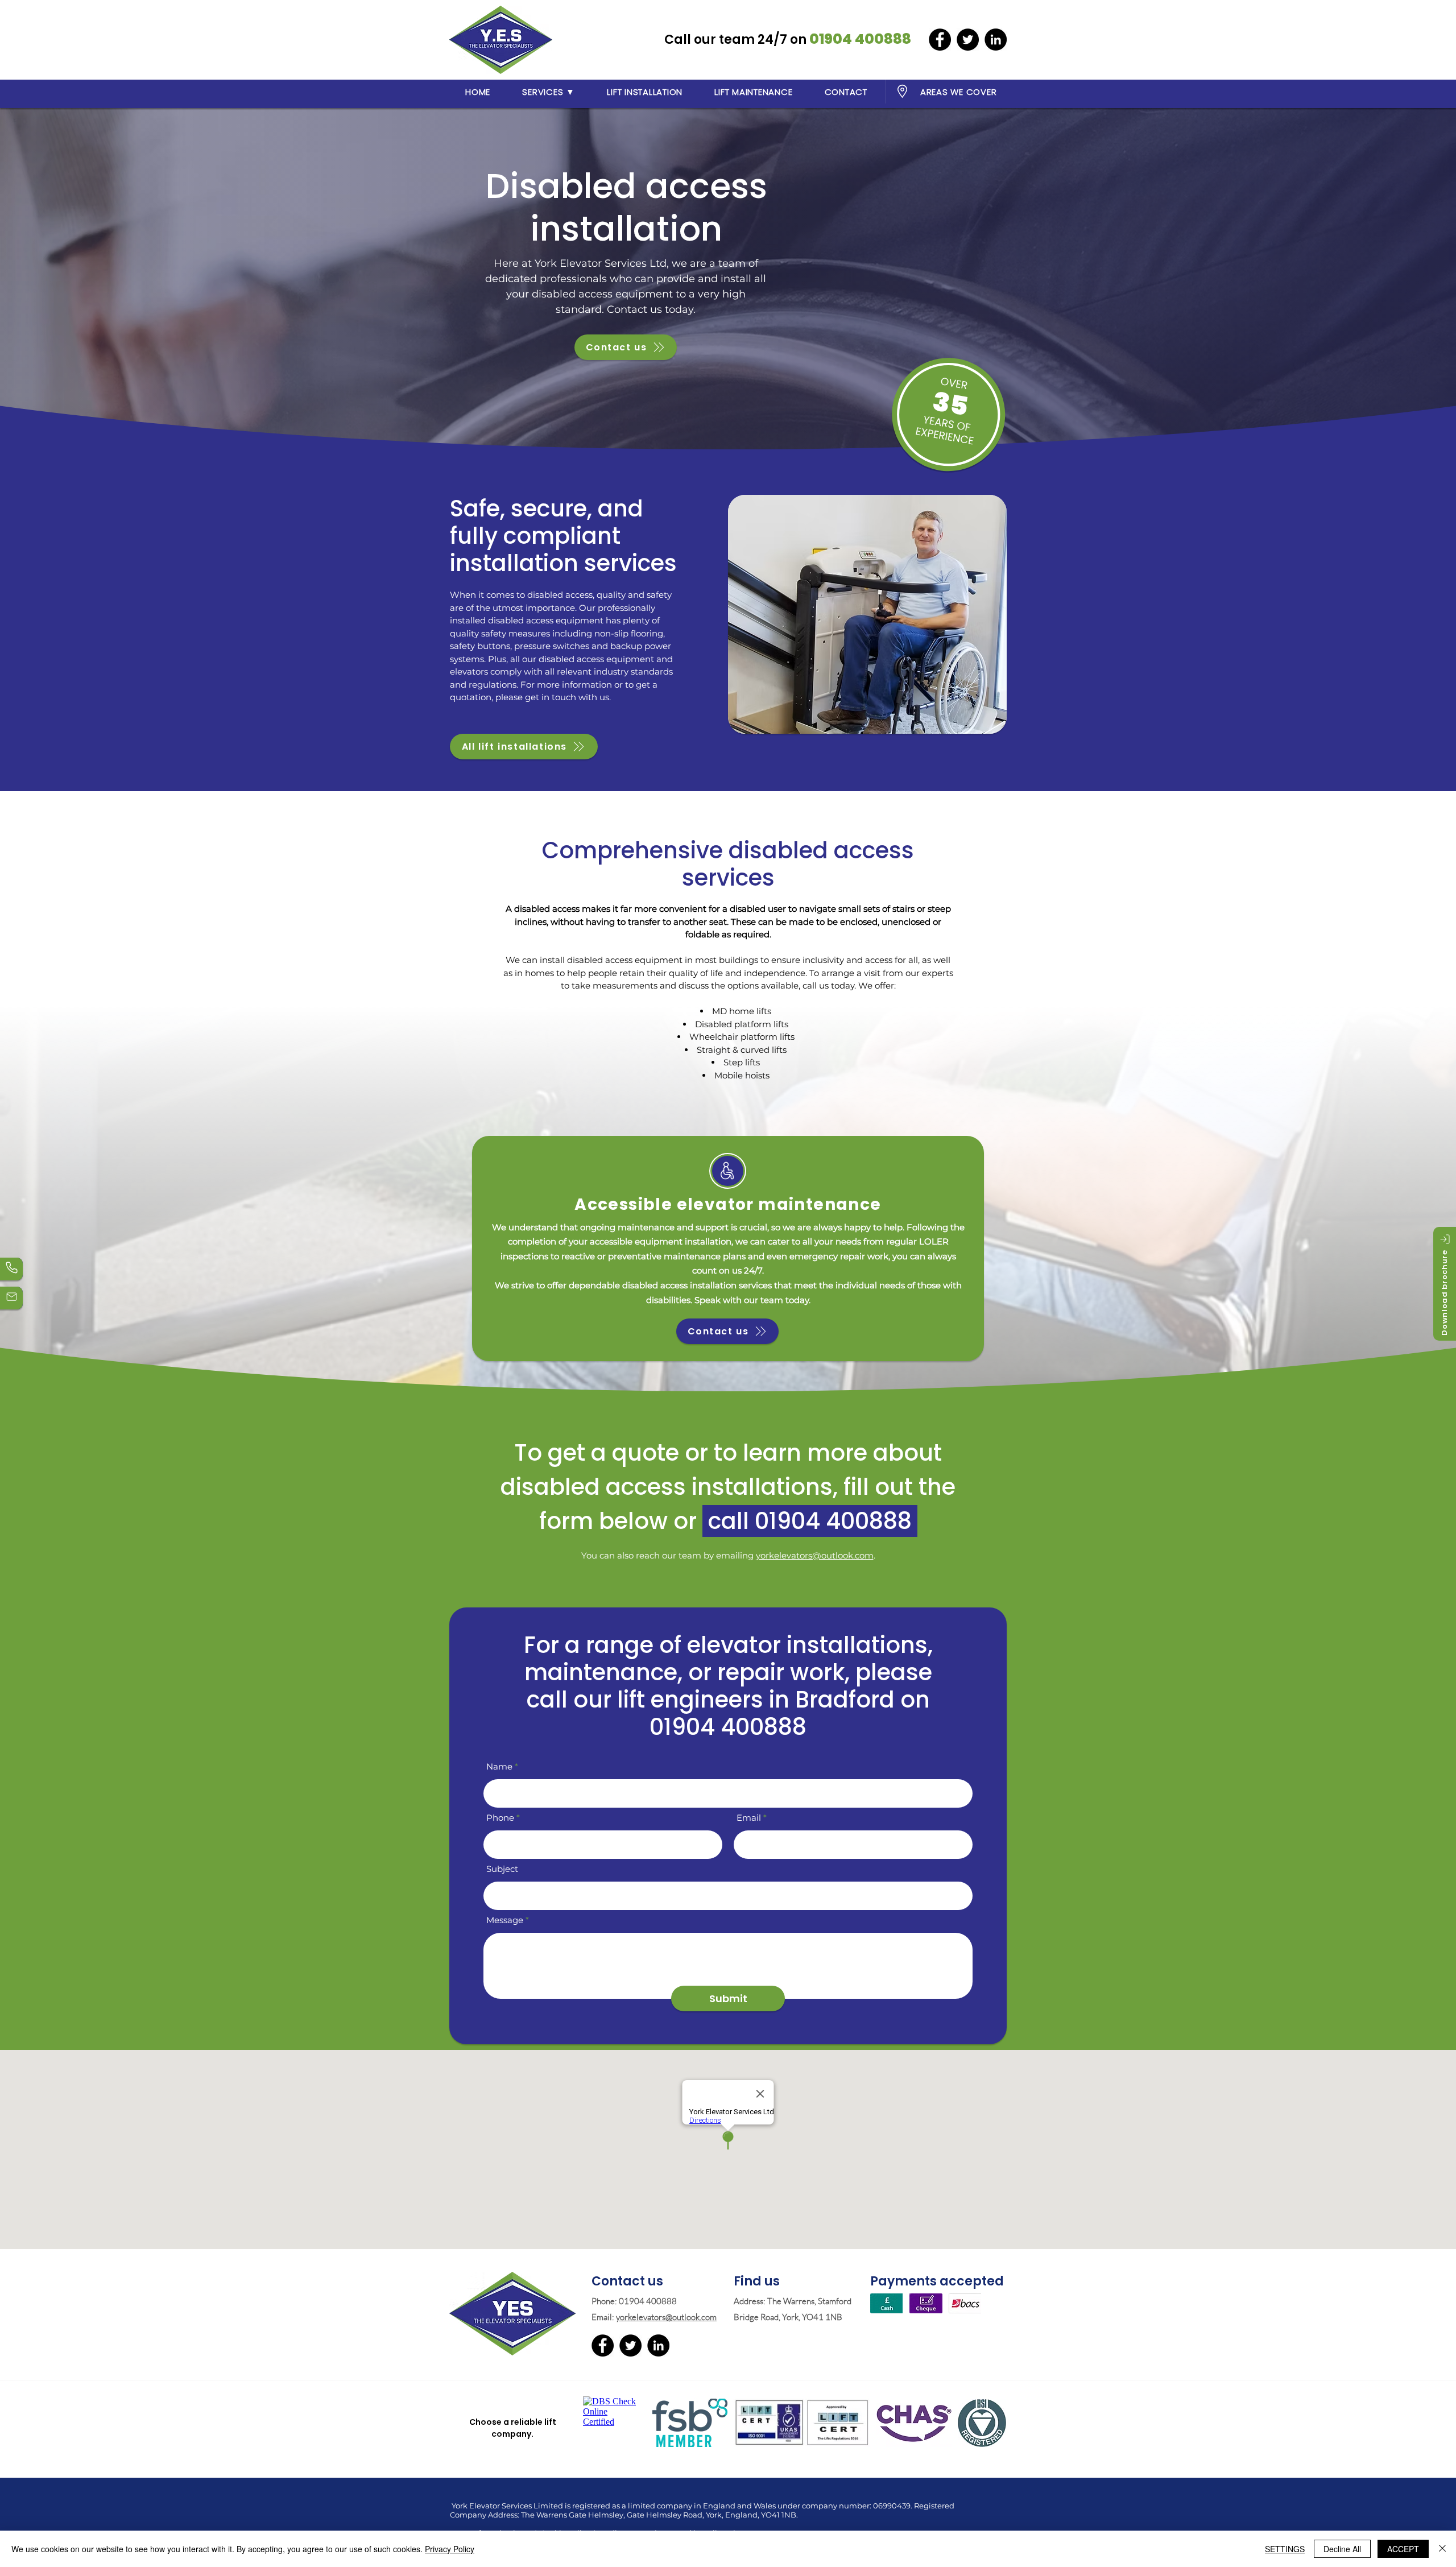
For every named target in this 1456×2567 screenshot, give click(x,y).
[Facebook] (940, 40)
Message (505, 1920)
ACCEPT (1403, 2549)
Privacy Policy (450, 2549)
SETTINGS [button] (1285, 2549)
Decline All (1342, 2549)
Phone (500, 1818)
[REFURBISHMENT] (11, 1269)
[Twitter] (968, 40)
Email (749, 1818)
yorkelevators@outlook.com (815, 1555)
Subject (502, 1869)
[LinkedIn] (996, 40)
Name (499, 1766)
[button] (549, 92)
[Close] (1442, 2549)
